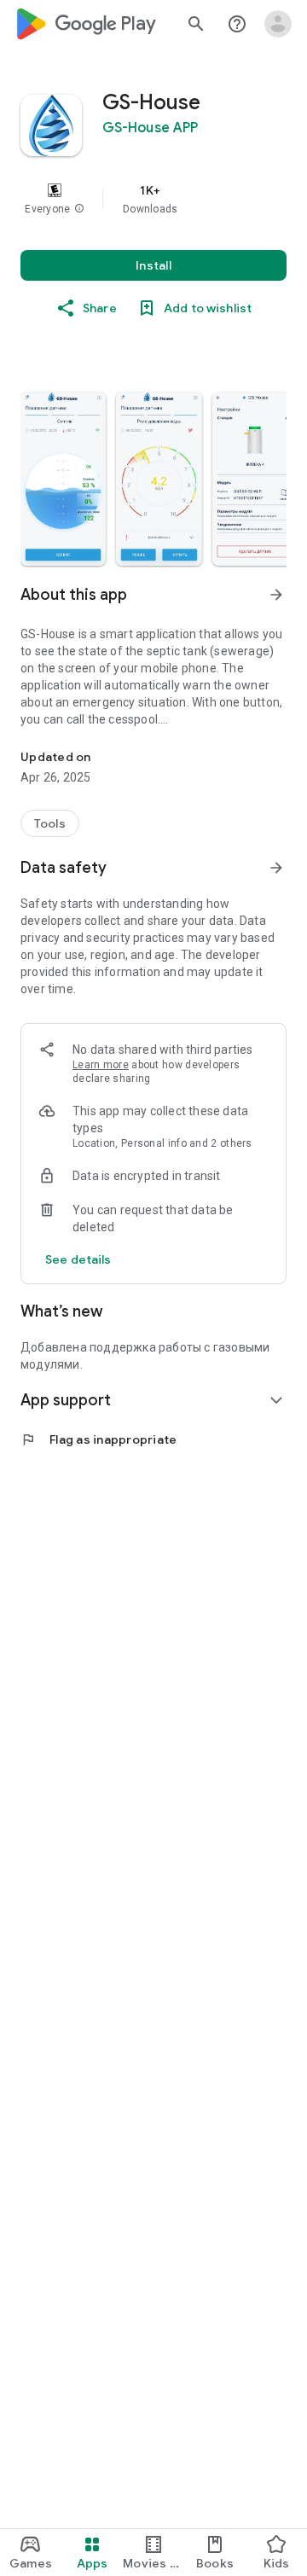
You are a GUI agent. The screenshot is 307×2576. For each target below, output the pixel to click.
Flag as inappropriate (98, 1439)
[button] (79, 209)
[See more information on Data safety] (276, 868)
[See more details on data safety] (78, 1259)
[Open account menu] (278, 24)
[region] (153, 199)
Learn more (101, 1065)
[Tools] (50, 823)
